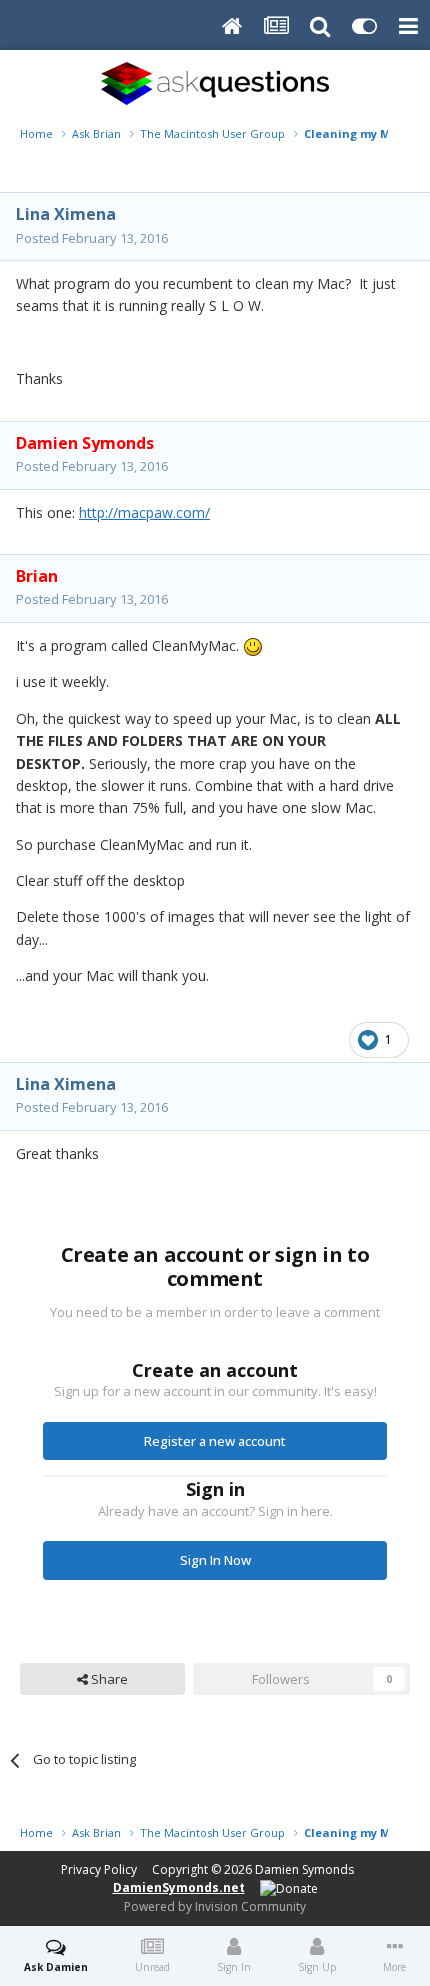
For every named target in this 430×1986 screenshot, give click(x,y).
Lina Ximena (66, 214)
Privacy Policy (99, 1869)
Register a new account (215, 1441)
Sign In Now (215, 1560)
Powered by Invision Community (215, 1906)
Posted (92, 238)
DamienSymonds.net (179, 1887)
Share (108, 1679)
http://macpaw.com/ (144, 512)
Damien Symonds (304, 1869)
